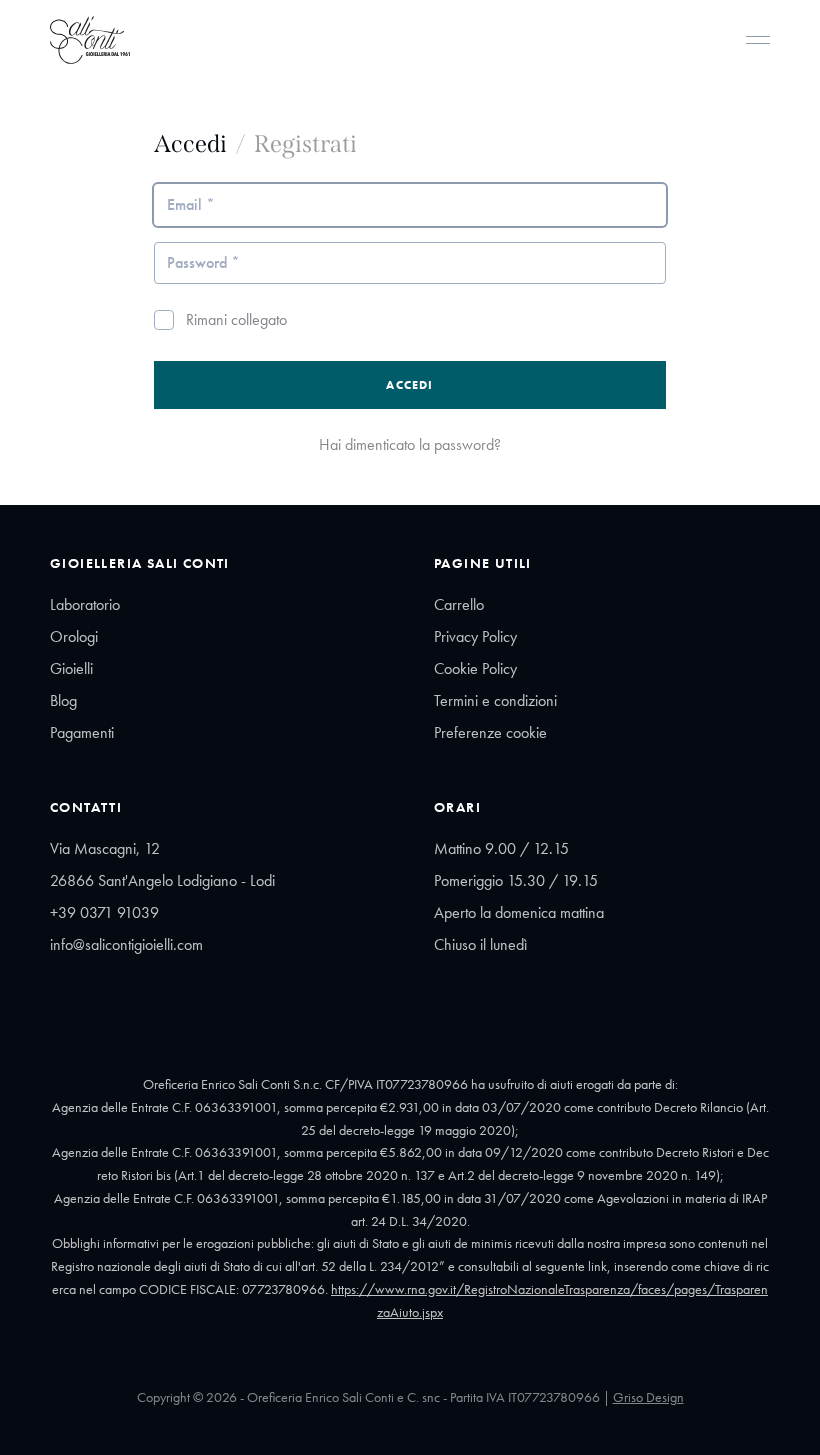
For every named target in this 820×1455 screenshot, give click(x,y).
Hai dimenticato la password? (410, 444)
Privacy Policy (475, 636)
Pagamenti (82, 732)
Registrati (305, 144)
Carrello (459, 604)
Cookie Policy (475, 668)
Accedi (409, 385)
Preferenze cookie (490, 732)
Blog (63, 700)
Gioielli (71, 668)
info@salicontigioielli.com (126, 944)
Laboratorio (85, 604)
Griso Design (648, 1397)
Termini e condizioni (495, 700)
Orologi (74, 636)
